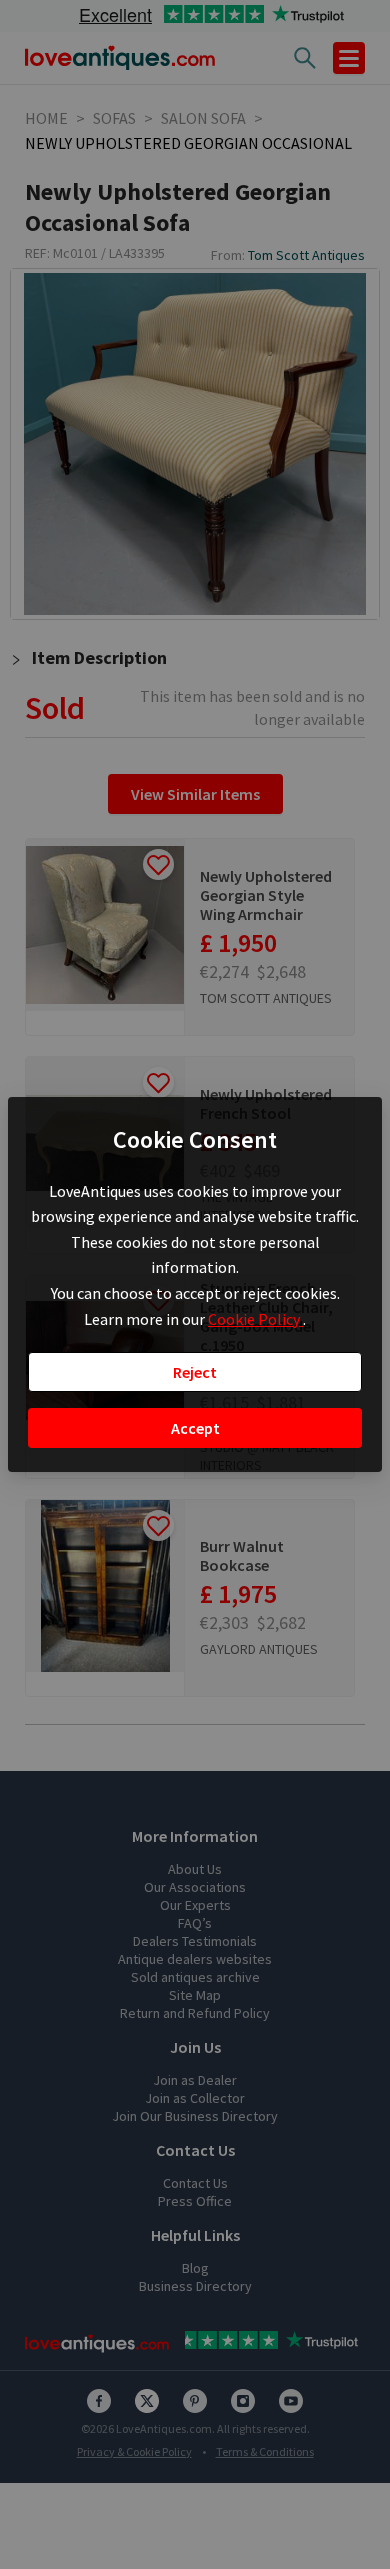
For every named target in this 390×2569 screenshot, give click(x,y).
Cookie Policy (255, 1319)
